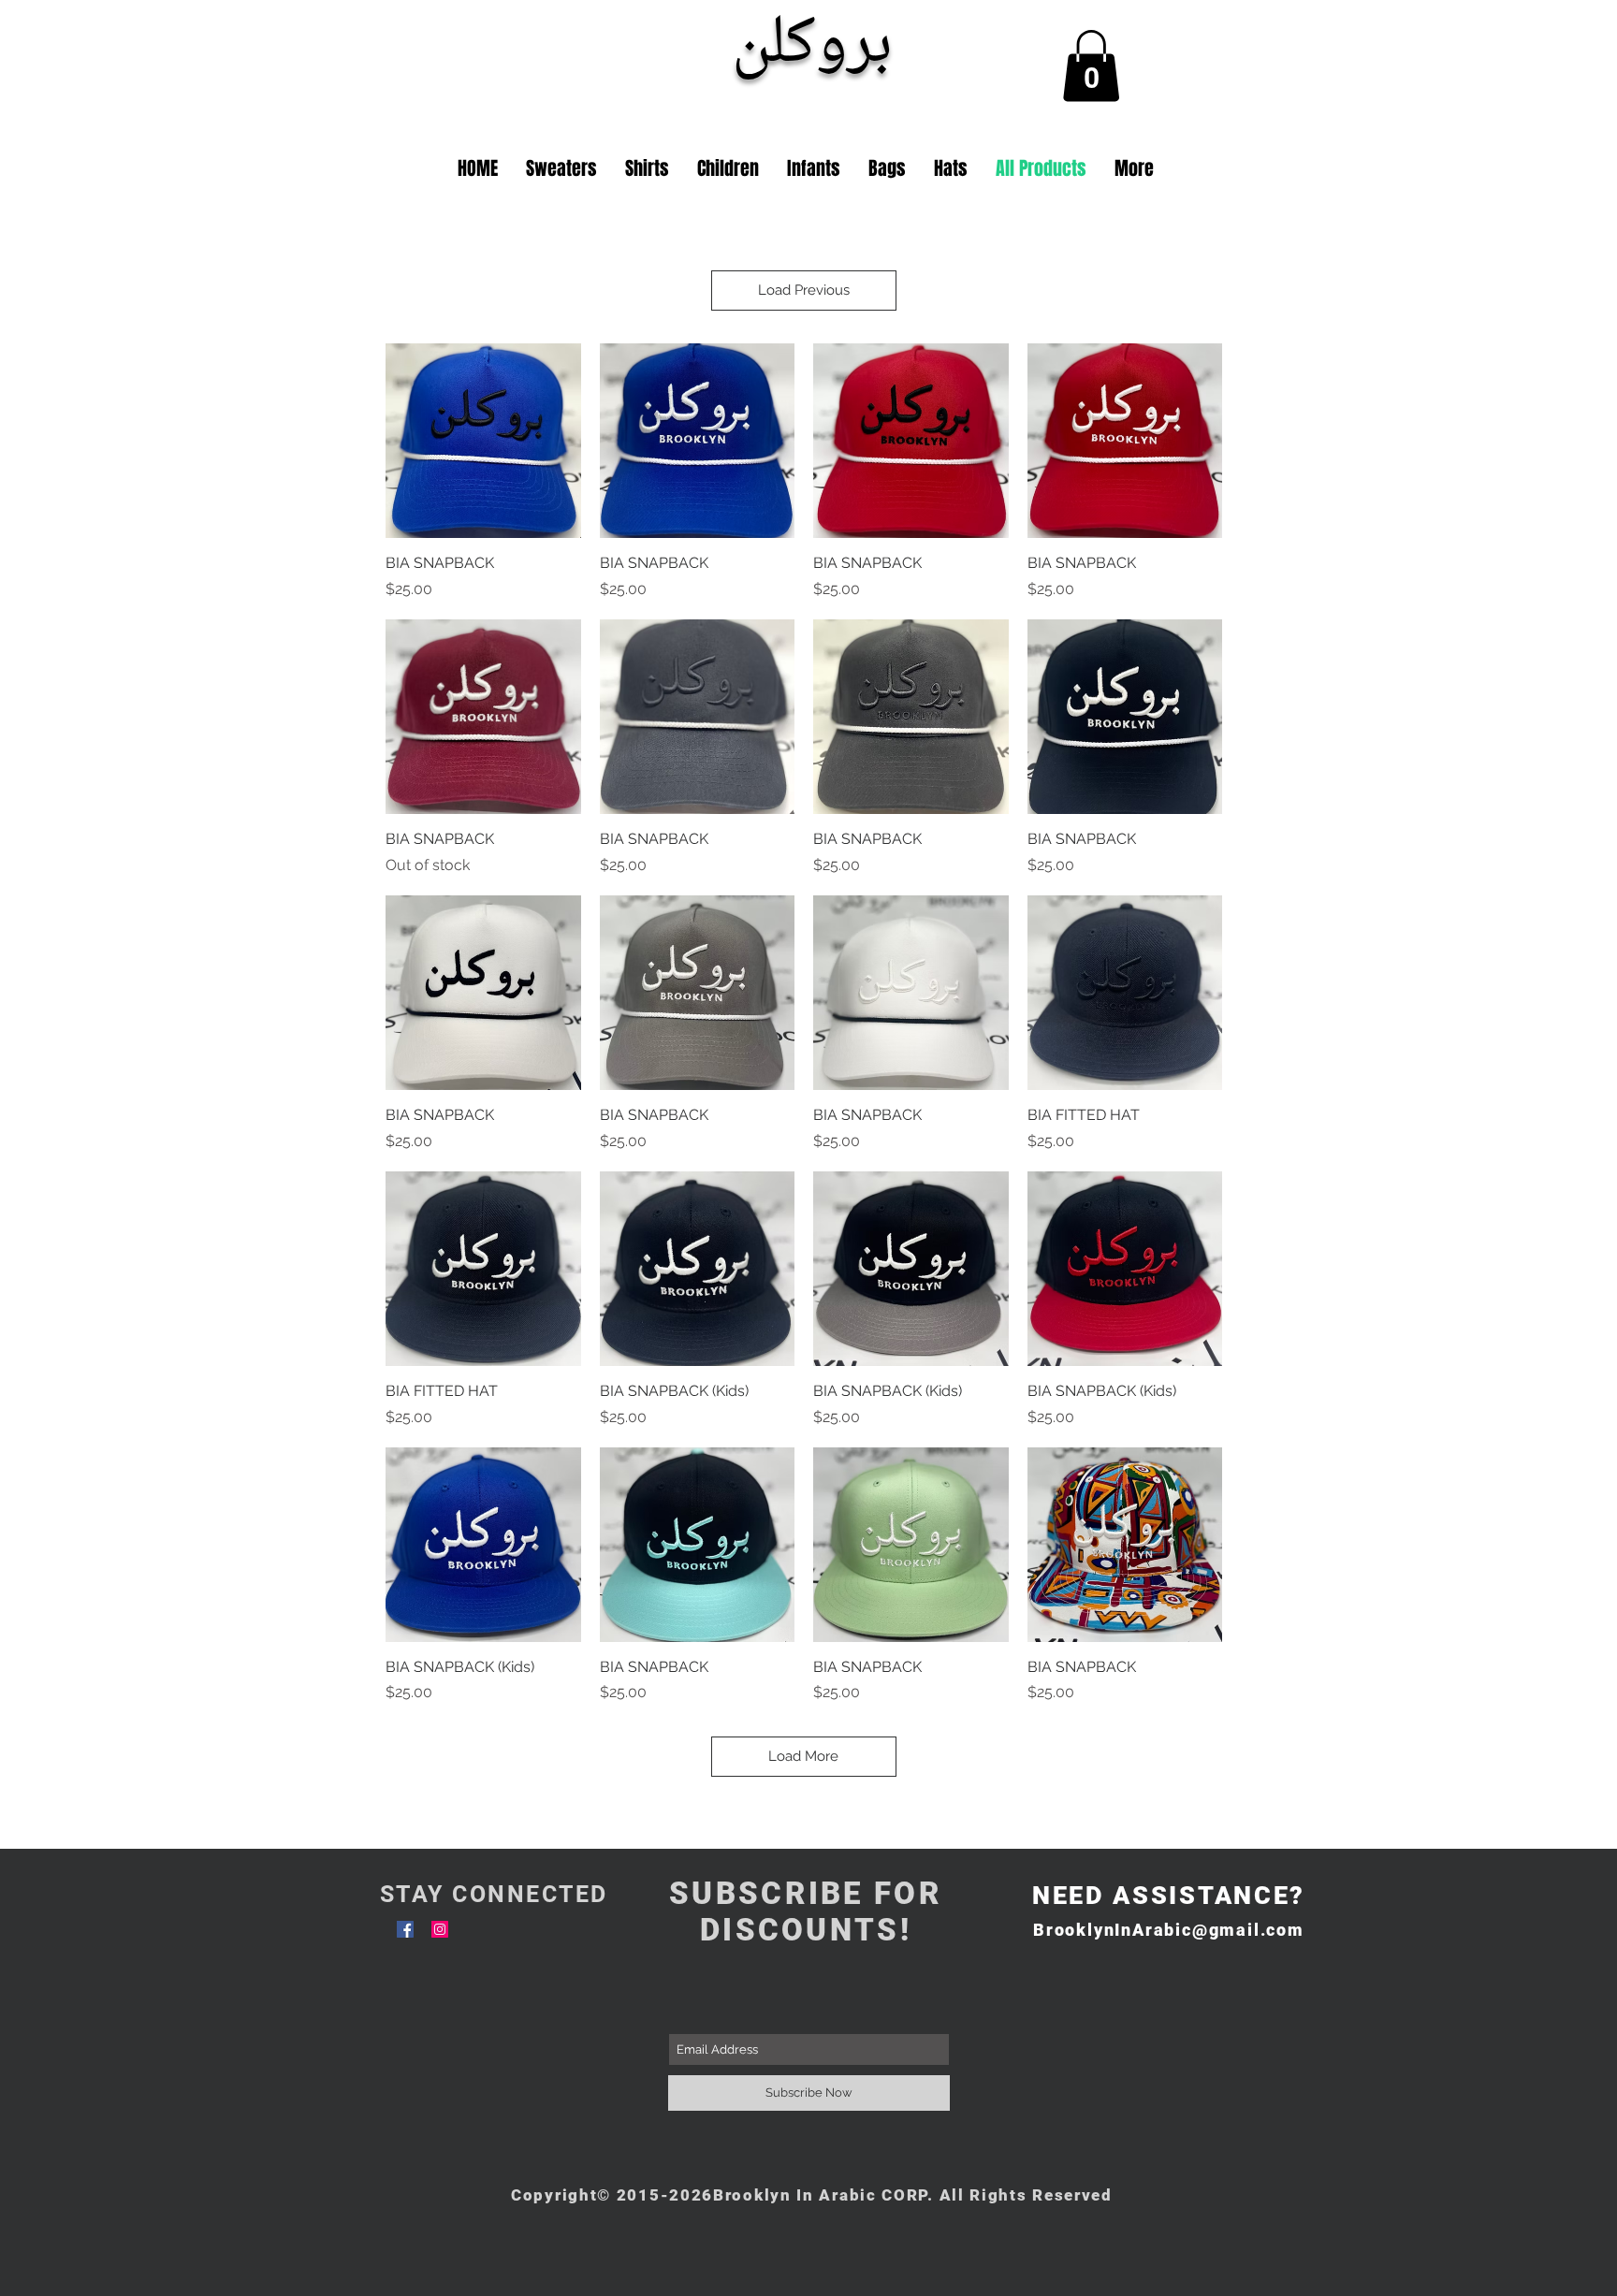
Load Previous (804, 290)
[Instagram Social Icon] (440, 1929)
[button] (1091, 65)
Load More (803, 1756)
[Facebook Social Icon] (405, 1929)
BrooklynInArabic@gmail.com (1169, 1930)
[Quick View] (483, 441)
